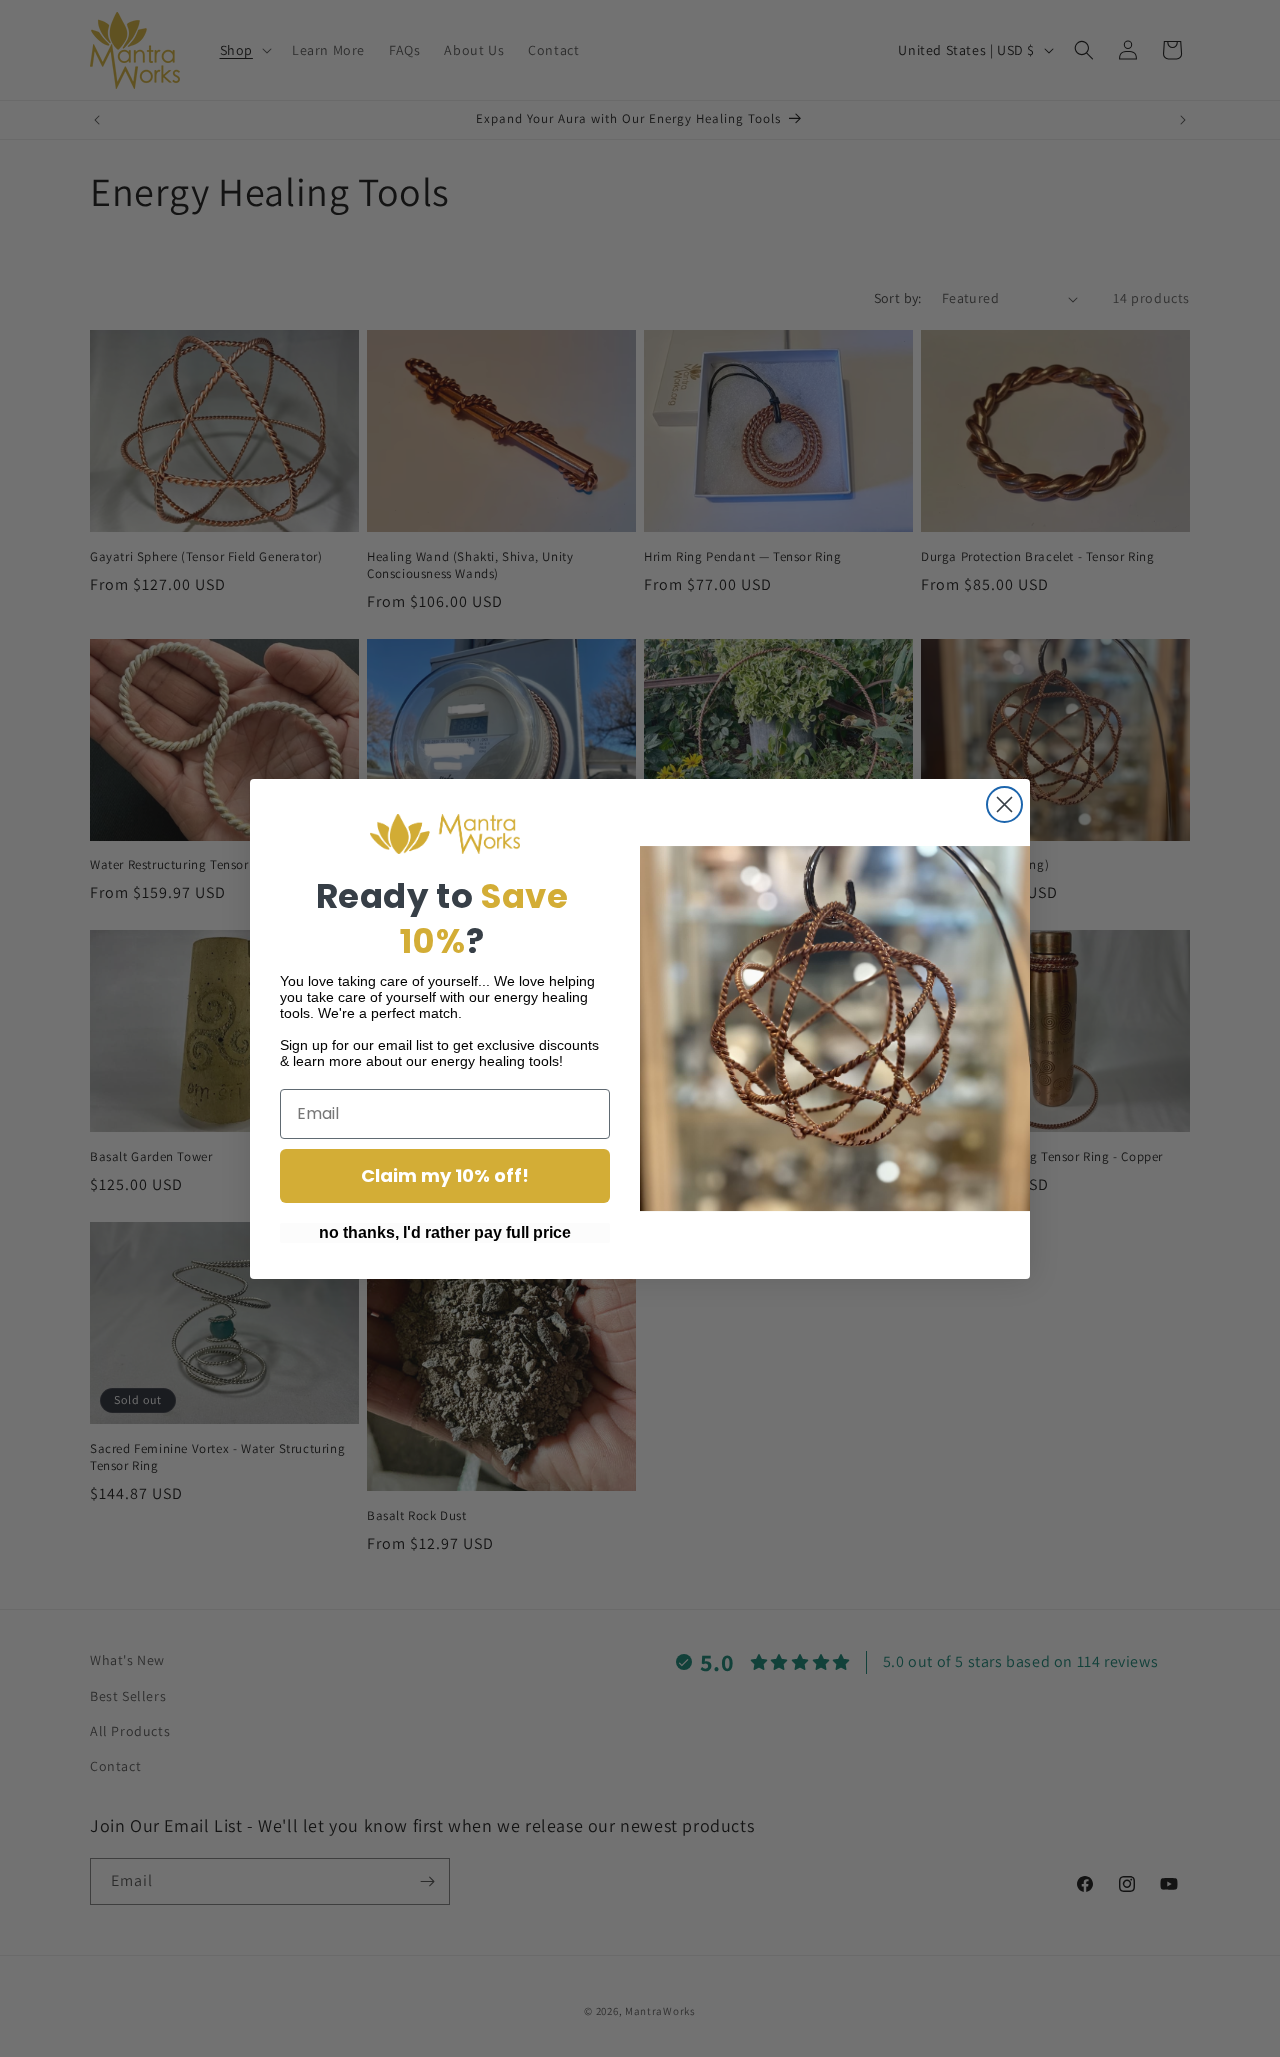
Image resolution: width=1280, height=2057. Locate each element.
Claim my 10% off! (445, 1175)
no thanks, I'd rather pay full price (445, 1232)
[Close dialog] (1004, 804)
